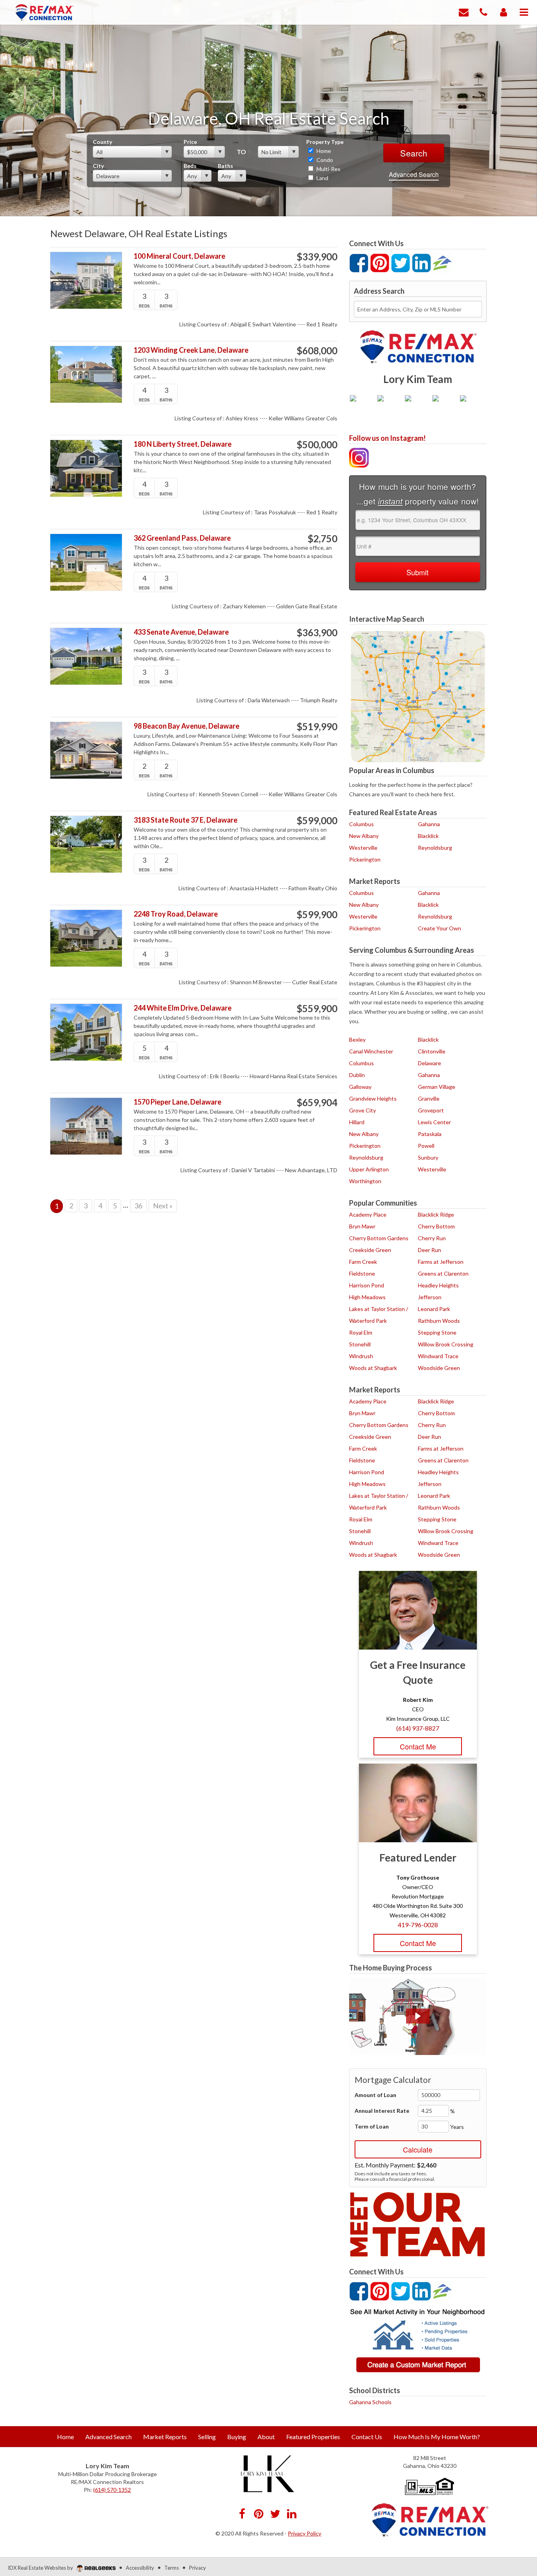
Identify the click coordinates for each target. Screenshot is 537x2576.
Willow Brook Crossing (446, 1344)
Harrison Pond (367, 1285)
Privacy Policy (304, 2533)
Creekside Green (370, 1250)
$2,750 (322, 539)
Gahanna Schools (370, 2402)
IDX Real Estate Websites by (41, 2568)
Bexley (357, 1039)
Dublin (357, 1075)
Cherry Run (432, 1238)
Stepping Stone (437, 1332)
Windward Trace (438, 1356)
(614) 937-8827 (418, 1728)
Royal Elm (361, 1332)
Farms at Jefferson (441, 1262)
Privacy (198, 2568)
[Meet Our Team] (418, 2224)
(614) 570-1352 (112, 2490)
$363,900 (317, 633)
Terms (172, 2568)
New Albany (364, 836)
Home (323, 151)
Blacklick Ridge (436, 1214)
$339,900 (317, 257)
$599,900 (317, 915)
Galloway (360, 1087)
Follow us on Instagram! (387, 438)
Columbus (361, 824)
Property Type (325, 142)
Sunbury (428, 1157)
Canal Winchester (371, 1051)
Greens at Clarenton (443, 1273)
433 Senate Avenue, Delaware (181, 632)
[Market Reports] (418, 2340)
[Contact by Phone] (484, 12)
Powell (426, 1146)
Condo (324, 160)
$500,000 (317, 445)
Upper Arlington (369, 1169)
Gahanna (429, 824)
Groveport (431, 1110)
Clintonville (432, 1051)
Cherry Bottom (436, 1226)
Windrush (361, 1356)
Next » (163, 1206)
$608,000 (317, 351)
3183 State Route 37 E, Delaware (186, 820)
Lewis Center (434, 1122)
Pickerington (365, 859)
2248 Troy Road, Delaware (176, 914)
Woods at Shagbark (373, 1368)
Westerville (363, 848)
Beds (190, 166)
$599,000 (317, 821)
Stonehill (360, 1344)
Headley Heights (438, 1285)
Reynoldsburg (435, 848)
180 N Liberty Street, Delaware (183, 444)
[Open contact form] (464, 12)
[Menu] (524, 12)
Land (322, 178)
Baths (225, 166)
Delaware (429, 1063)
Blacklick (428, 836)
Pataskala (430, 1134)
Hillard (357, 1122)
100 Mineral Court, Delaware (179, 256)
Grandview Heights (373, 1098)
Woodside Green (439, 1368)
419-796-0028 (418, 1925)
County (102, 142)
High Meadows (367, 1297)
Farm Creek (363, 1262)
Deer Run (429, 1250)
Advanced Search (414, 174)
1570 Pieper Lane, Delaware (177, 1102)
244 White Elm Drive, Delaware (183, 1008)
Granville (429, 1098)
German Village (437, 1087)
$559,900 (317, 1009)
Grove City (362, 1110)
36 (138, 1206)
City (98, 166)
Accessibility (140, 2568)
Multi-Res (328, 169)
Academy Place (368, 1214)
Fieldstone (362, 1273)
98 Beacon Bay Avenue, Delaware (187, 726)
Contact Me (418, 1746)
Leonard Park (434, 1309)
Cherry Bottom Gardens (379, 1238)
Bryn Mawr (362, 1226)
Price (190, 142)
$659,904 (317, 1103)
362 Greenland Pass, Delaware (182, 538)
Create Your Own (440, 928)
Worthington (365, 1181)
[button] (418, 2016)
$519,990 (317, 727)
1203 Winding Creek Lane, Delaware (191, 350)
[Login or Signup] (504, 12)
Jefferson (430, 1297)
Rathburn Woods (439, 1321)
